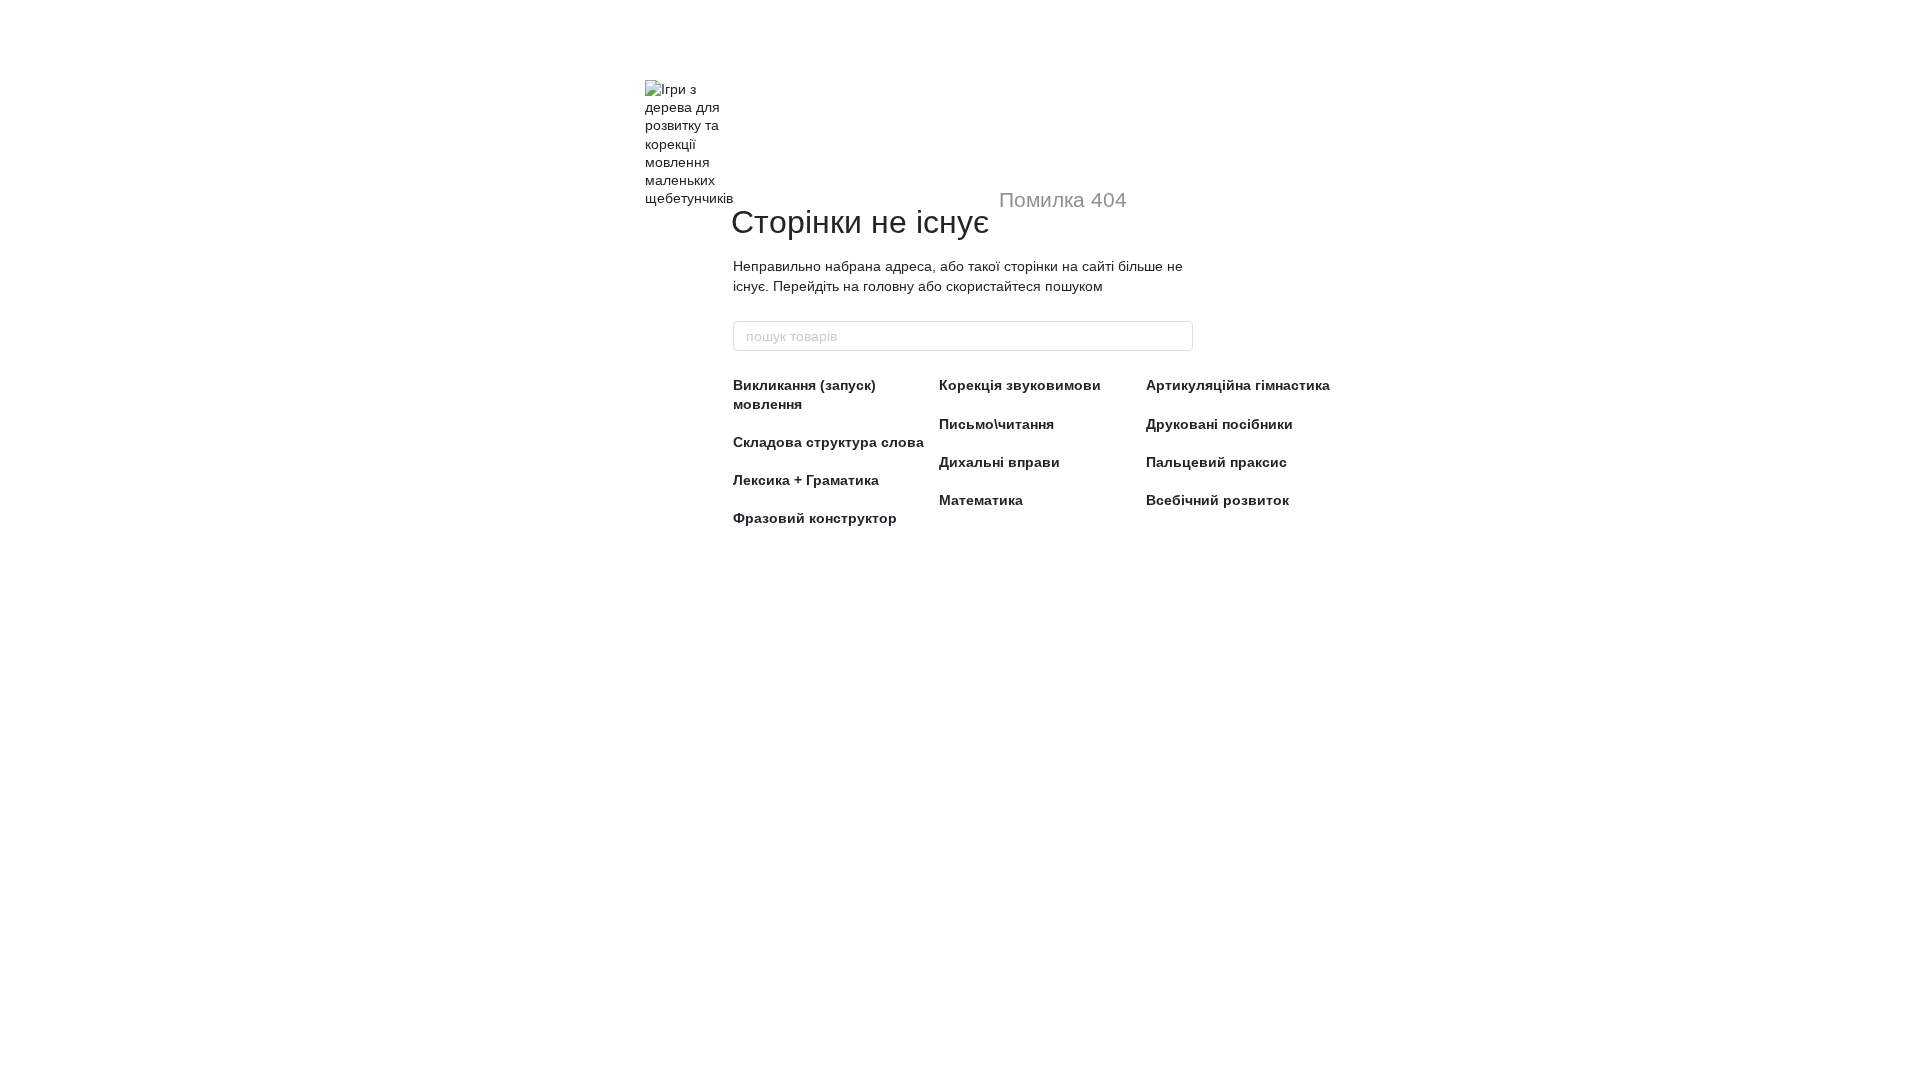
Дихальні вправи (999, 462)
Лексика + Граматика (806, 480)
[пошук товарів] (1177, 336)
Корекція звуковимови (1020, 385)
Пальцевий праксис (1216, 462)
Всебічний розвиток (1217, 500)
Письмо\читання (996, 424)
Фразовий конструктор (815, 518)
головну (888, 286)
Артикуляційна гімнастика (1238, 385)
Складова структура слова (828, 442)
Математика (981, 500)
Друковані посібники (1219, 424)
